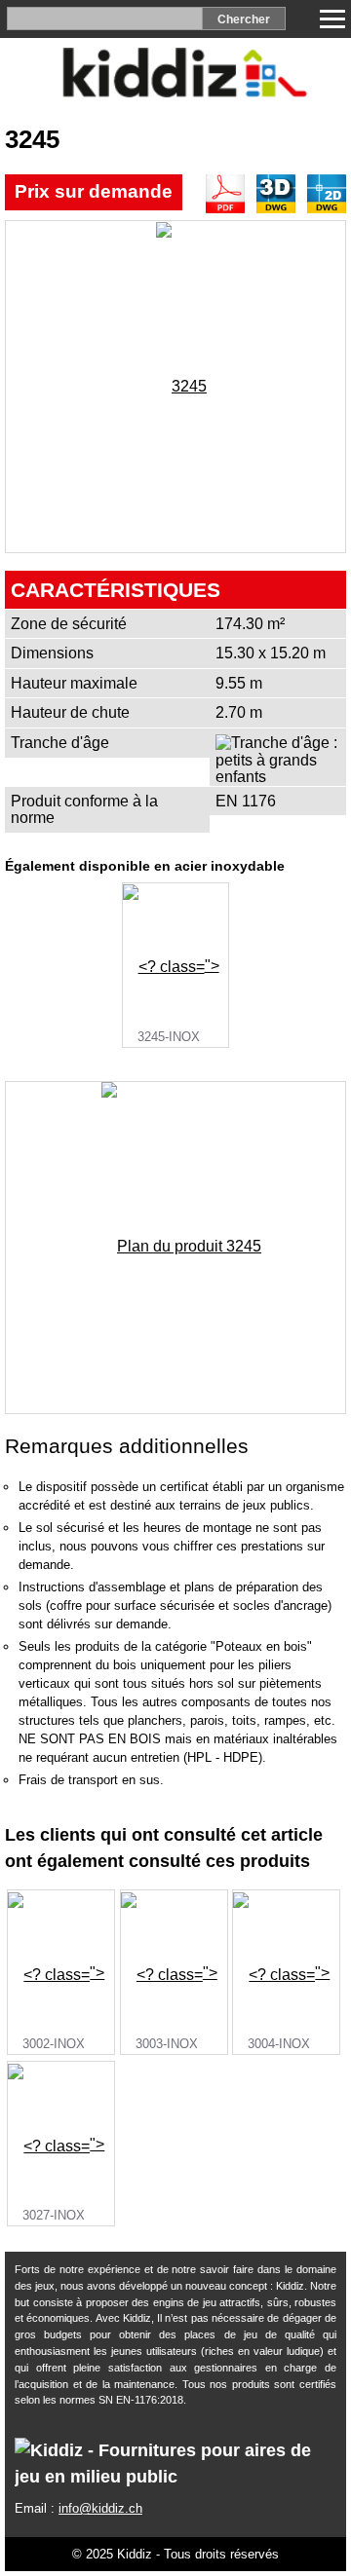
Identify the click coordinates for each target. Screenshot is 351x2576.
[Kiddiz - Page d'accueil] (175, 92)
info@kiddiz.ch (100, 2508)
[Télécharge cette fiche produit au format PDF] (225, 194)
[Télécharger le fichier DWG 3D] (276, 194)
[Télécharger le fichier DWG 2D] (327, 194)
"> (178, 1001)
